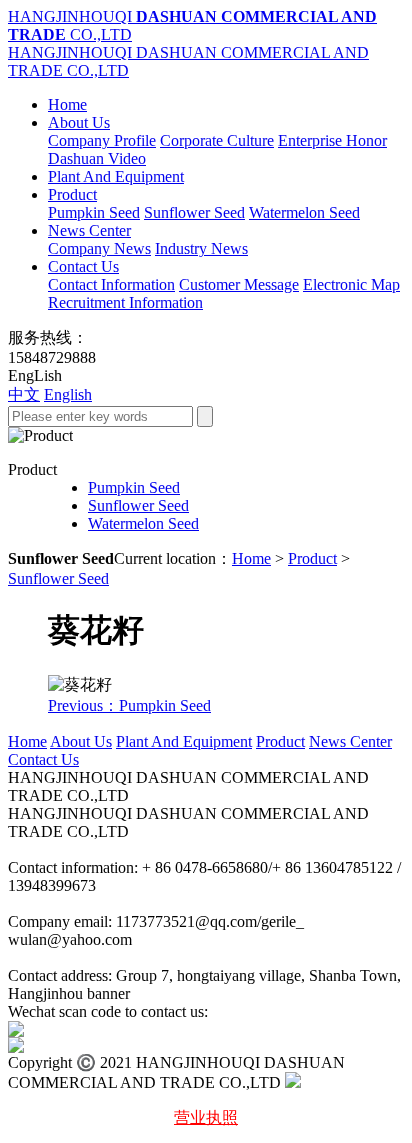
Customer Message (239, 284)
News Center (89, 230)
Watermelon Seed (304, 212)
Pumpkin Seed (94, 212)
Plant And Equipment (116, 176)
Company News (99, 248)
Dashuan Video (97, 158)
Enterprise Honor (332, 140)
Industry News (201, 248)
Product (72, 194)
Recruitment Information (125, 302)
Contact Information (111, 284)
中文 (24, 394)
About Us (79, 122)
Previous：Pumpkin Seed (129, 705)
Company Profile (102, 140)
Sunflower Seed (194, 212)
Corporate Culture (217, 140)
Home (67, 104)
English (68, 394)
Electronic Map (351, 284)
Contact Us (83, 266)
